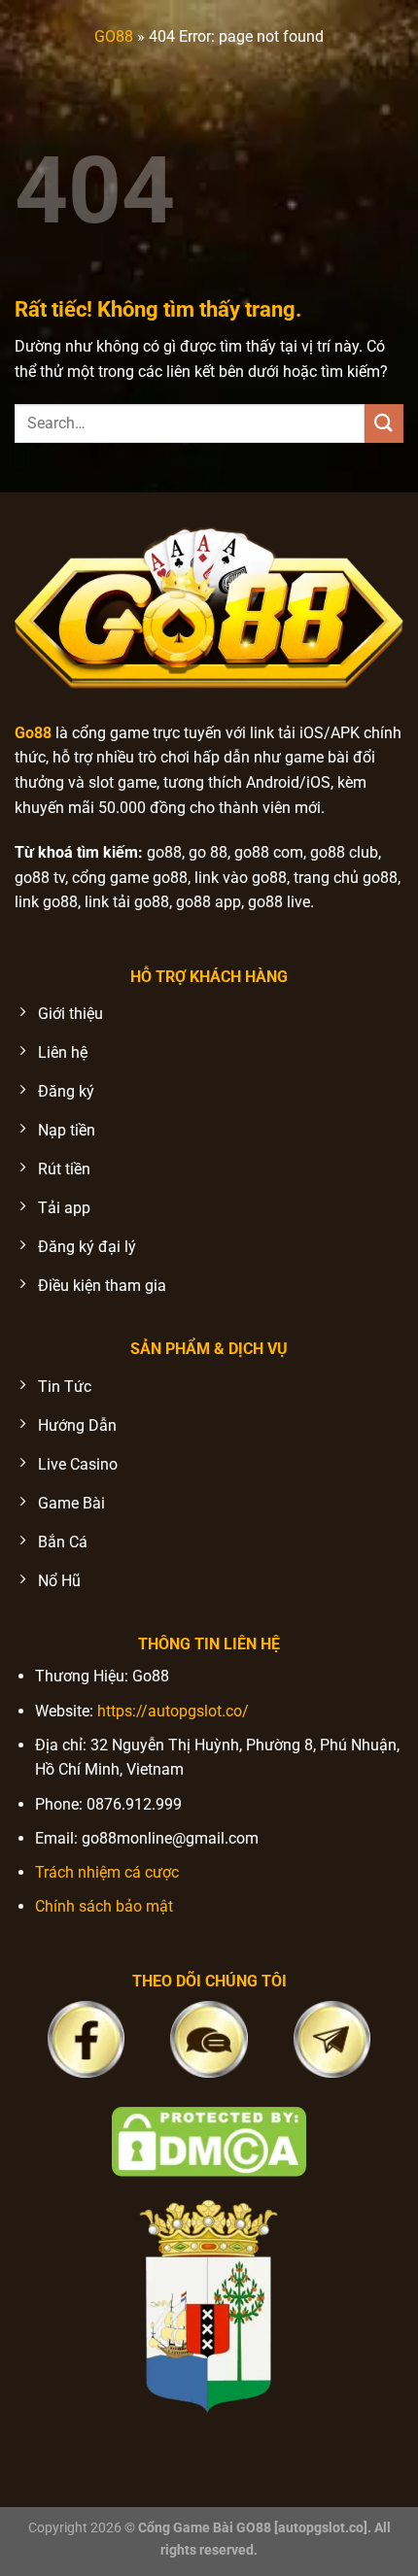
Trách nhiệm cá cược (107, 1872)
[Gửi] (384, 423)
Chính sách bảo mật (104, 1906)
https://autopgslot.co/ (173, 1711)
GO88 (114, 36)
